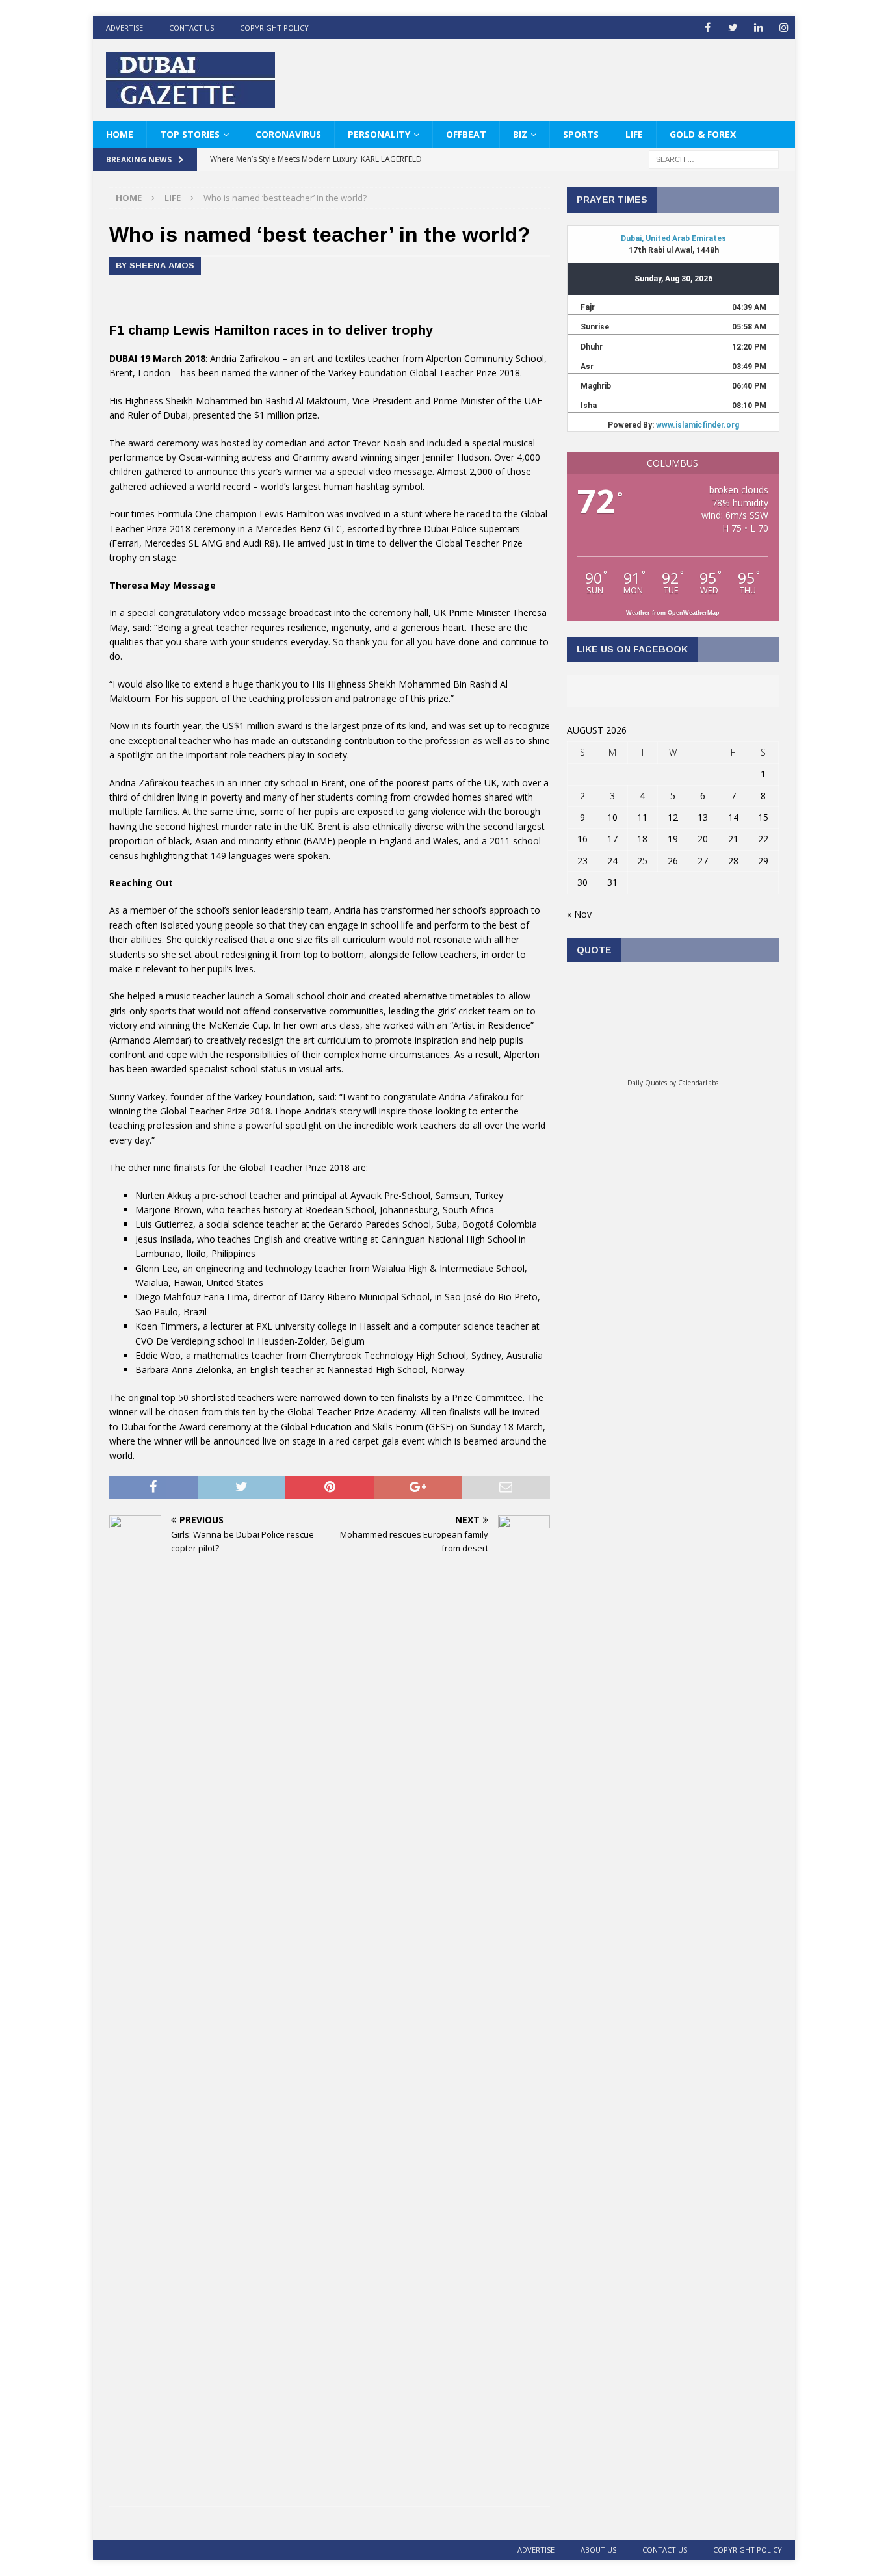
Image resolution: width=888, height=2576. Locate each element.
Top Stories (190, 134)
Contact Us (191, 28)
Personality (379, 134)
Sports (581, 134)
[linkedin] (758, 28)
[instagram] (784, 28)
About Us (598, 2550)
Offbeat (466, 134)
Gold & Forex (703, 134)
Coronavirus (288, 134)
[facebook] (708, 28)
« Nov (579, 914)
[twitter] (733, 28)
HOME (120, 134)
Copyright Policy (274, 28)
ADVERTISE (124, 28)
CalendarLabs (698, 1083)
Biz (520, 134)
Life (634, 134)
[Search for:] (714, 159)
